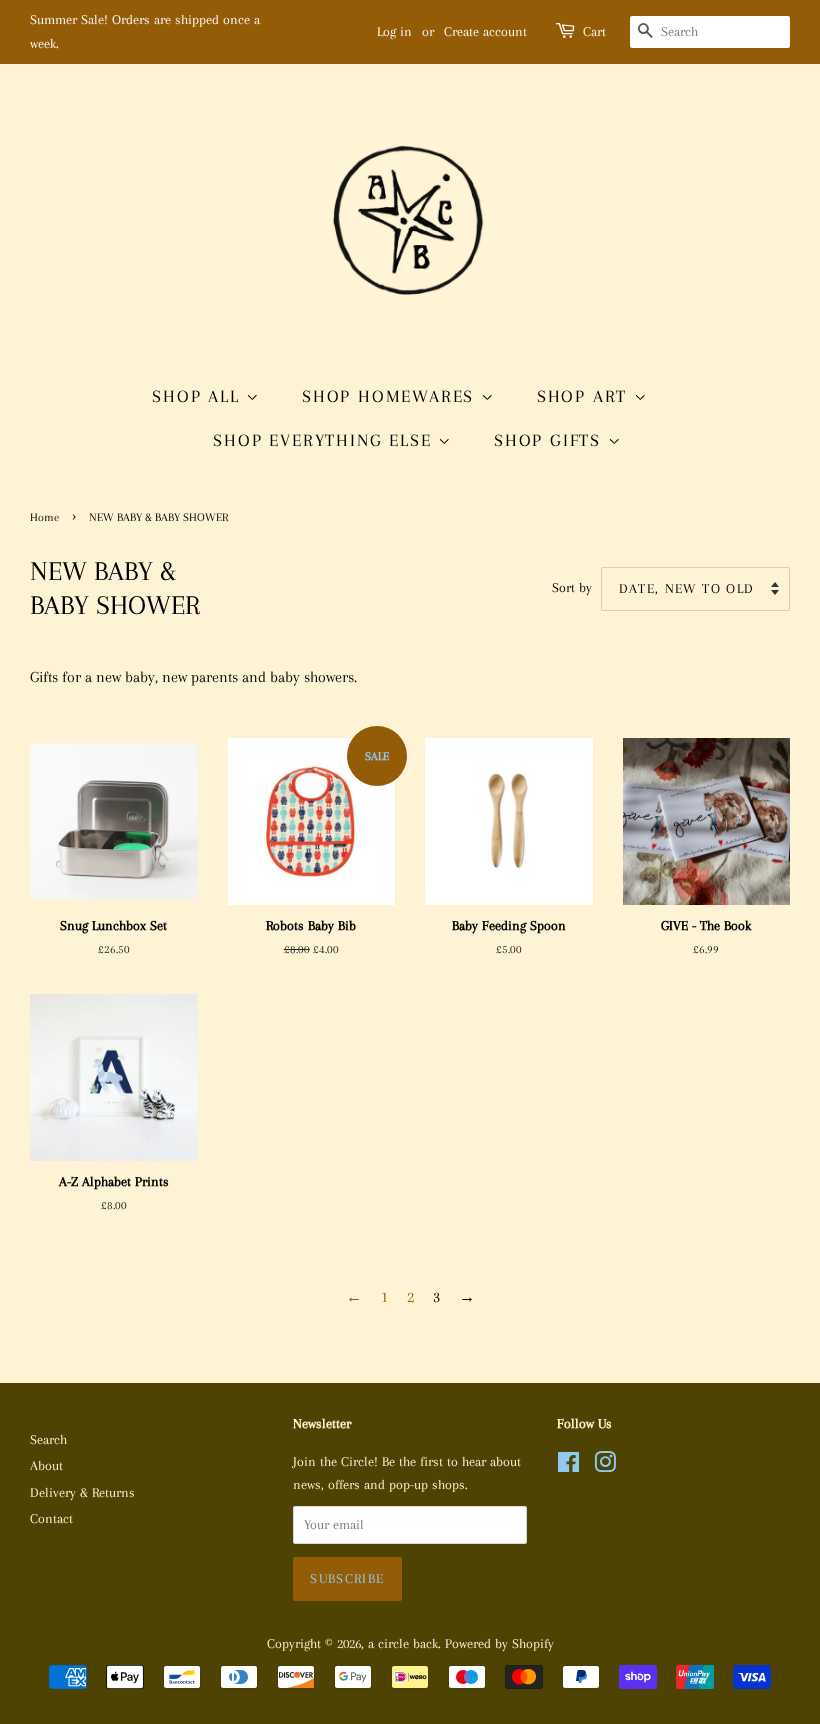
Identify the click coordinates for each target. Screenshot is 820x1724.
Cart (594, 31)
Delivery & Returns (82, 1492)
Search (48, 1439)
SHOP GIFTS (551, 440)
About (46, 1465)
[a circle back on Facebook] (568, 1466)
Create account (485, 31)
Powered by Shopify (499, 1643)
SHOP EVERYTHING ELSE (325, 440)
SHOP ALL (199, 396)
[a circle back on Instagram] (605, 1466)
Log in (394, 31)
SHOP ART (585, 396)
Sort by (572, 587)
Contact (51, 1518)
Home (44, 517)
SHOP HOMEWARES (391, 396)
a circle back (403, 1643)
